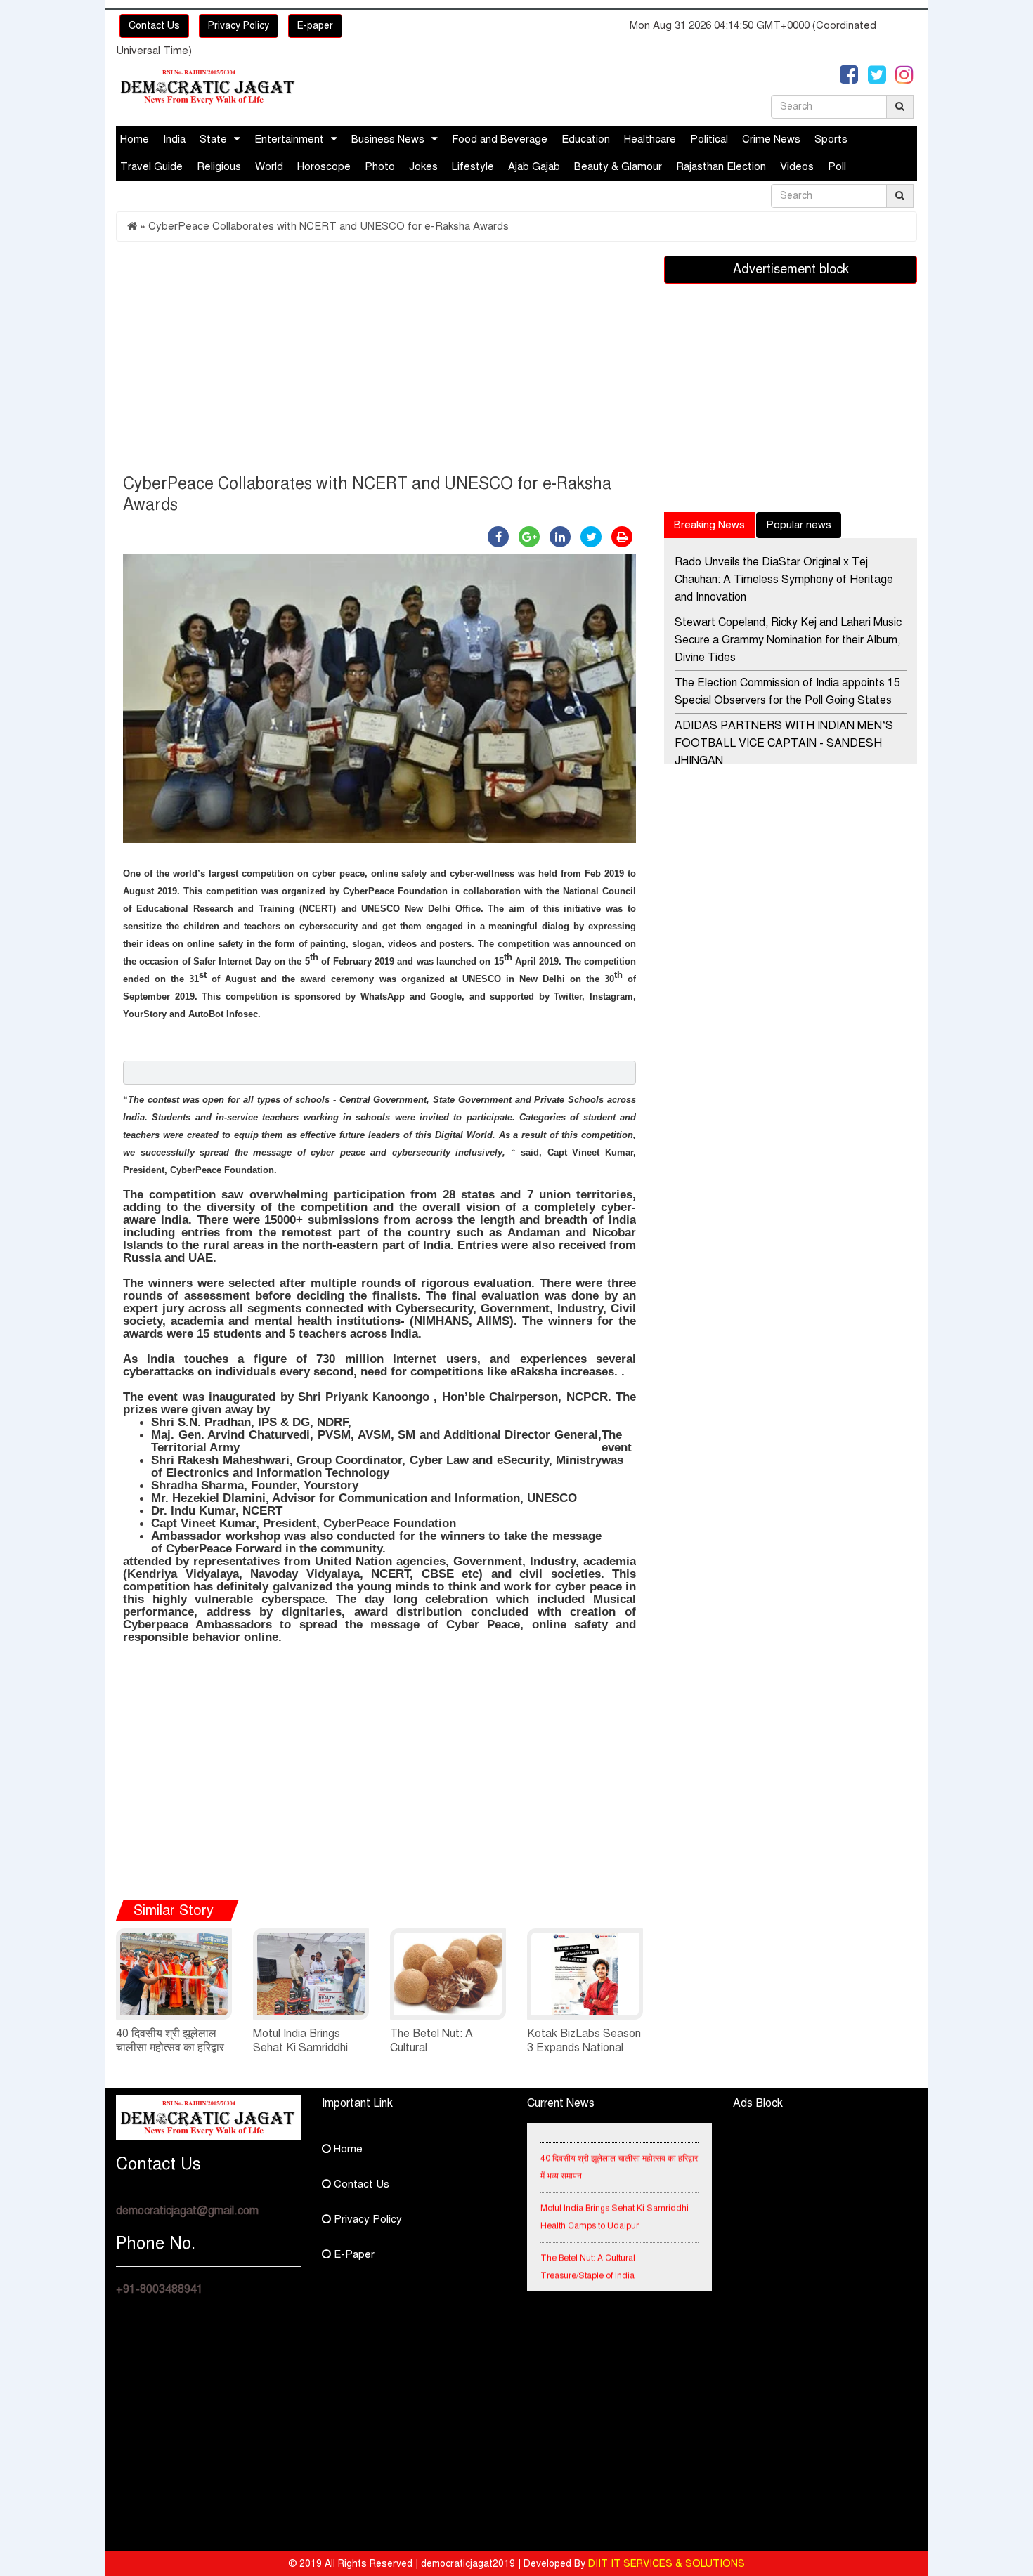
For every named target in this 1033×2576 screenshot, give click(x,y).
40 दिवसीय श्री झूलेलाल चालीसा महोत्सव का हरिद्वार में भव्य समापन (170, 2048)
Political (709, 139)
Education (586, 139)
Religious (219, 166)
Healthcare (650, 139)
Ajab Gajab (534, 166)
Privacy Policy (239, 26)
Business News (388, 139)
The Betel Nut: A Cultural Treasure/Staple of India (588, 2251)
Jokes (423, 166)
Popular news (799, 525)
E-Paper (353, 2254)
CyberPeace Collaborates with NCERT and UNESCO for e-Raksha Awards (329, 226)
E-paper (315, 26)
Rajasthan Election (721, 166)
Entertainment (289, 139)
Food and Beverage (500, 139)
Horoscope (324, 166)
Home (135, 139)
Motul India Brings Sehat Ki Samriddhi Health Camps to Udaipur (615, 2201)
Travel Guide (151, 166)
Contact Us (154, 26)
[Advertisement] (379, 361)
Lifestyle (473, 166)
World (269, 166)
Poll (837, 166)
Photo (380, 166)
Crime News (771, 139)
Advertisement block (791, 269)
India (174, 139)
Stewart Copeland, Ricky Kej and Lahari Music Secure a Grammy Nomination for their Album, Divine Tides (788, 640)
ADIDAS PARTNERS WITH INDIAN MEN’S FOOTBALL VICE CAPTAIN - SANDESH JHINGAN (784, 743)
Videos (797, 166)
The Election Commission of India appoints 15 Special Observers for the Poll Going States (787, 692)
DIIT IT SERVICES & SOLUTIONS (667, 2564)
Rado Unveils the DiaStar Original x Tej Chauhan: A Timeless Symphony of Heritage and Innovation (784, 580)
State (213, 139)
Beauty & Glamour (618, 166)
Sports (831, 139)
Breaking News (709, 525)
